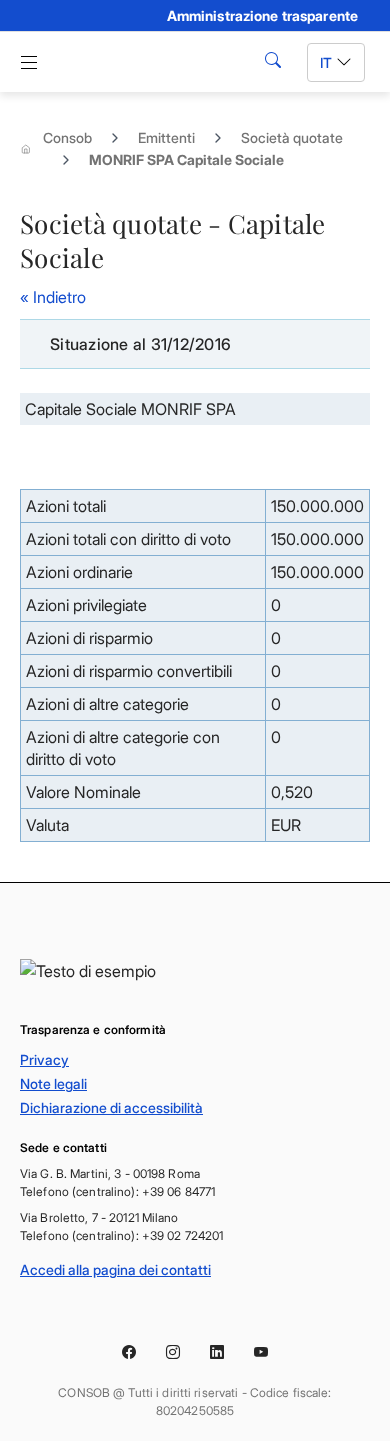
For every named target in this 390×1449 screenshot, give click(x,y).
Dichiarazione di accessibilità (111, 1107)
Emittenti (166, 137)
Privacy (44, 1059)
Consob (67, 137)
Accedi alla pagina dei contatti (115, 1269)
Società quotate (292, 137)
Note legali (53, 1083)
